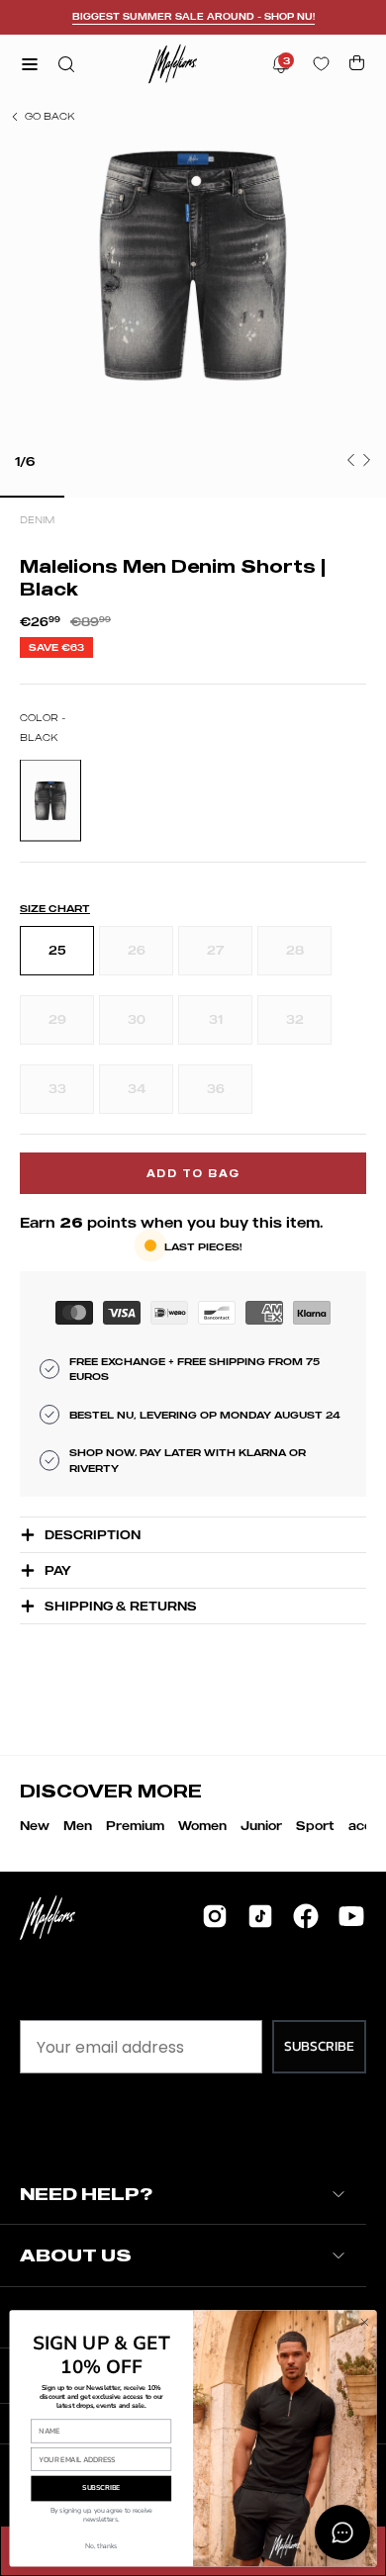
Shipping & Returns (121, 1606)
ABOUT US (76, 2255)
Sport (315, 1826)
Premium (135, 1826)
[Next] (366, 460)
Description (93, 1535)
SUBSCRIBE (319, 2046)
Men (78, 1826)
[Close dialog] (365, 2322)
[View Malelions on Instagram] (215, 1916)
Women (202, 1826)
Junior (261, 1826)
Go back (49, 116)
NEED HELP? (86, 2194)
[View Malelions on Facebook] (306, 1916)
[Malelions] (173, 64)
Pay (58, 1570)
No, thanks (101, 2546)
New (35, 1826)
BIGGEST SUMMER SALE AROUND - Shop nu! (193, 16)
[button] (64, 64)
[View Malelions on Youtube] (351, 1916)
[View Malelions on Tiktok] (260, 1916)
